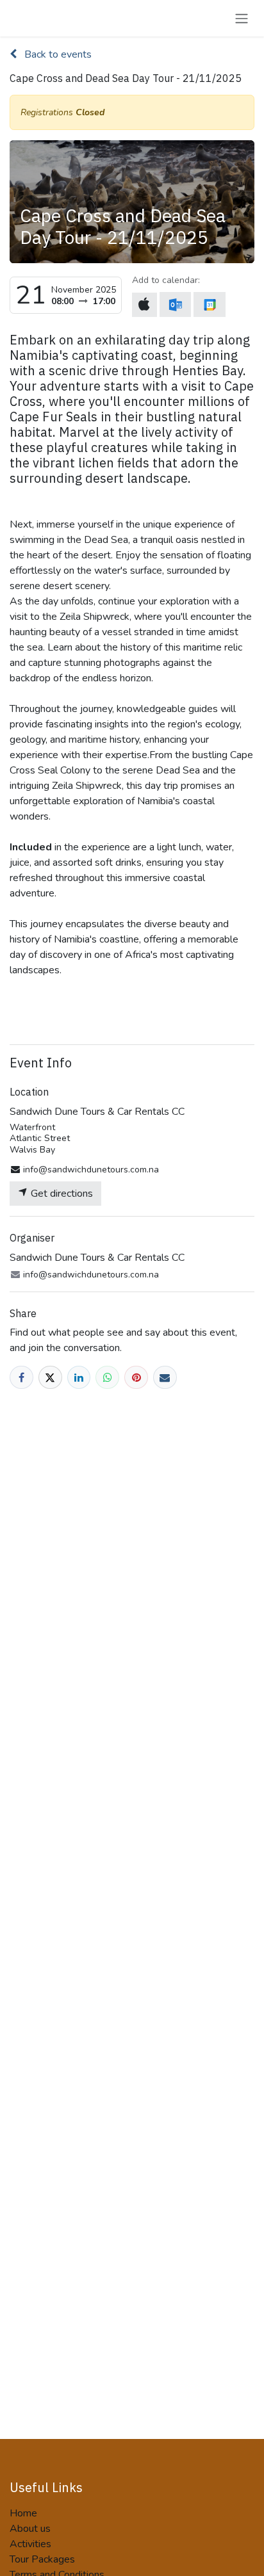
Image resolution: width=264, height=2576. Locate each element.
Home (23, 2513)
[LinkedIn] (79, 1378)
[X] (50, 1378)
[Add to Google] (209, 304)
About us (30, 2529)
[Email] (165, 1378)
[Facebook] (21, 1378)
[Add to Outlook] (175, 304)
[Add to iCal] (144, 305)
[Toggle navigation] (242, 18)
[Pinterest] (136, 1378)
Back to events (57, 54)
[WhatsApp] (107, 1378)
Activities (30, 2544)
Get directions (61, 1194)
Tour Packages (42, 2559)
